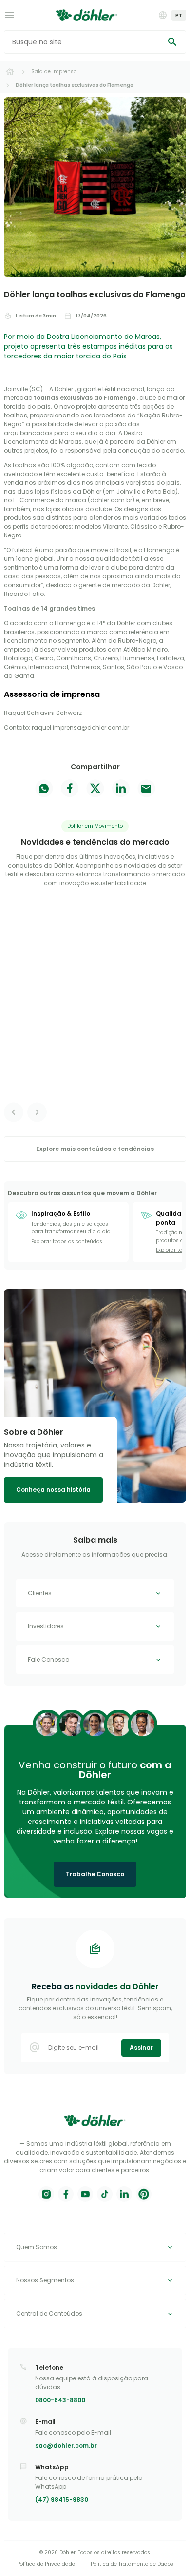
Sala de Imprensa (54, 71)
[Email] (146, 790)
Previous (14, 1112)
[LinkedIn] (121, 790)
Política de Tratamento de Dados (132, 2564)
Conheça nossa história (53, 1490)
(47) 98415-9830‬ (62, 2500)
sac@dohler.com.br (66, 2446)
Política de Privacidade (46, 2564)
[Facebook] (70, 790)
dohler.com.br (111, 500)
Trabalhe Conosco (95, 1874)
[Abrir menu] (10, 15)
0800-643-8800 (60, 2400)
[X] (95, 790)
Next (37, 1112)
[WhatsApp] (44, 790)
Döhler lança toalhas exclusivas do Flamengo (75, 85)
